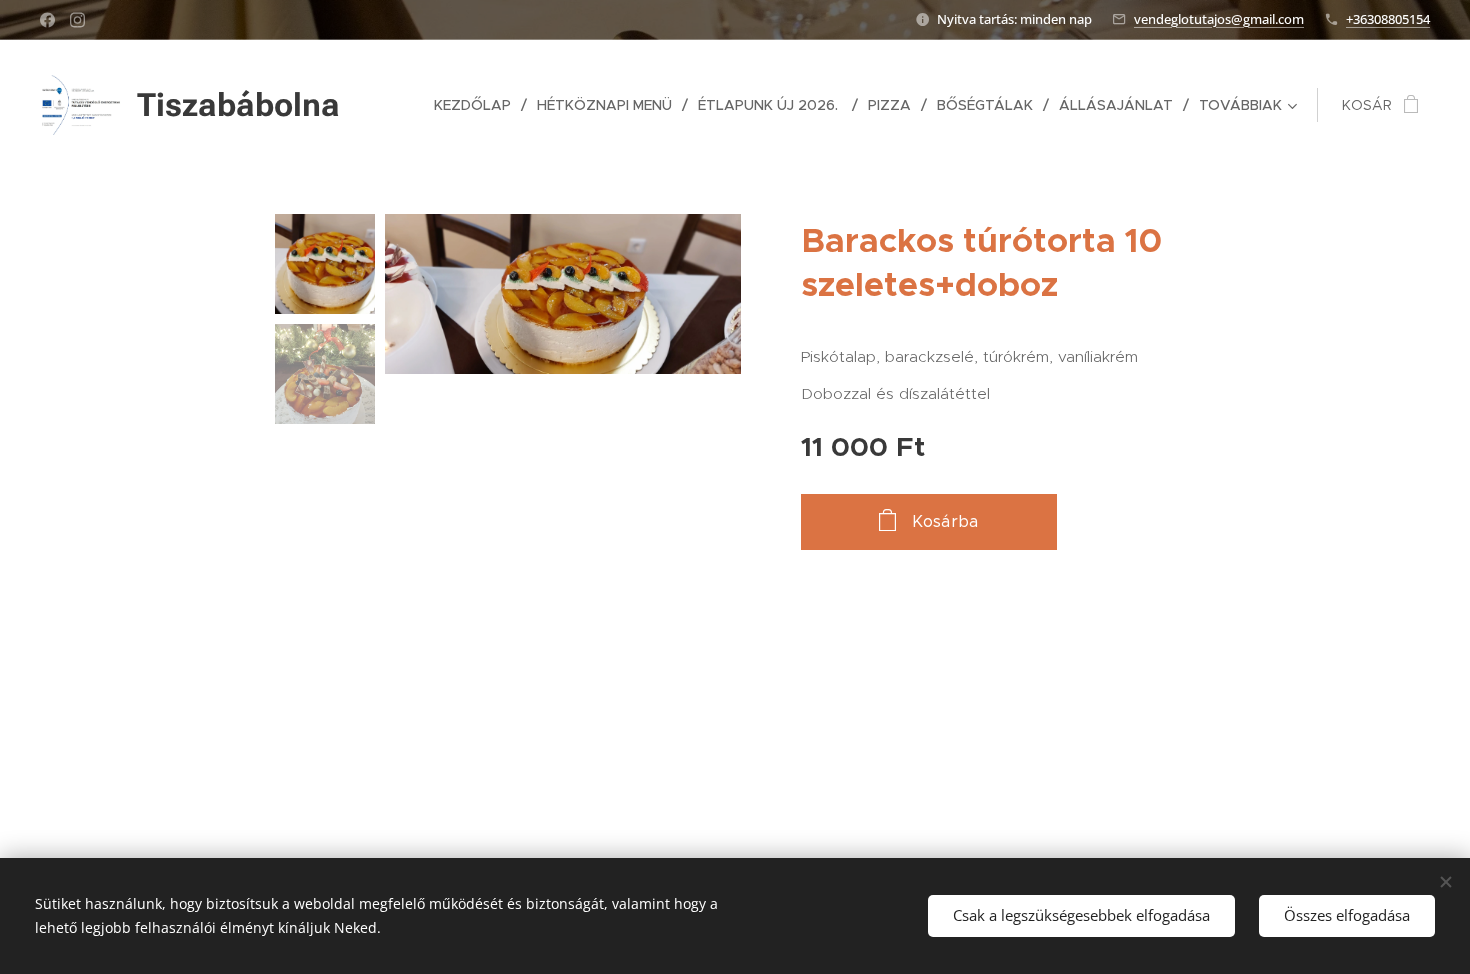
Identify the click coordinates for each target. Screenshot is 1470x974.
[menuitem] (478, 105)
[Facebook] (47, 20)
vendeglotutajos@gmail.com (1219, 19)
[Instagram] (77, 20)
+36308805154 (1388, 19)
